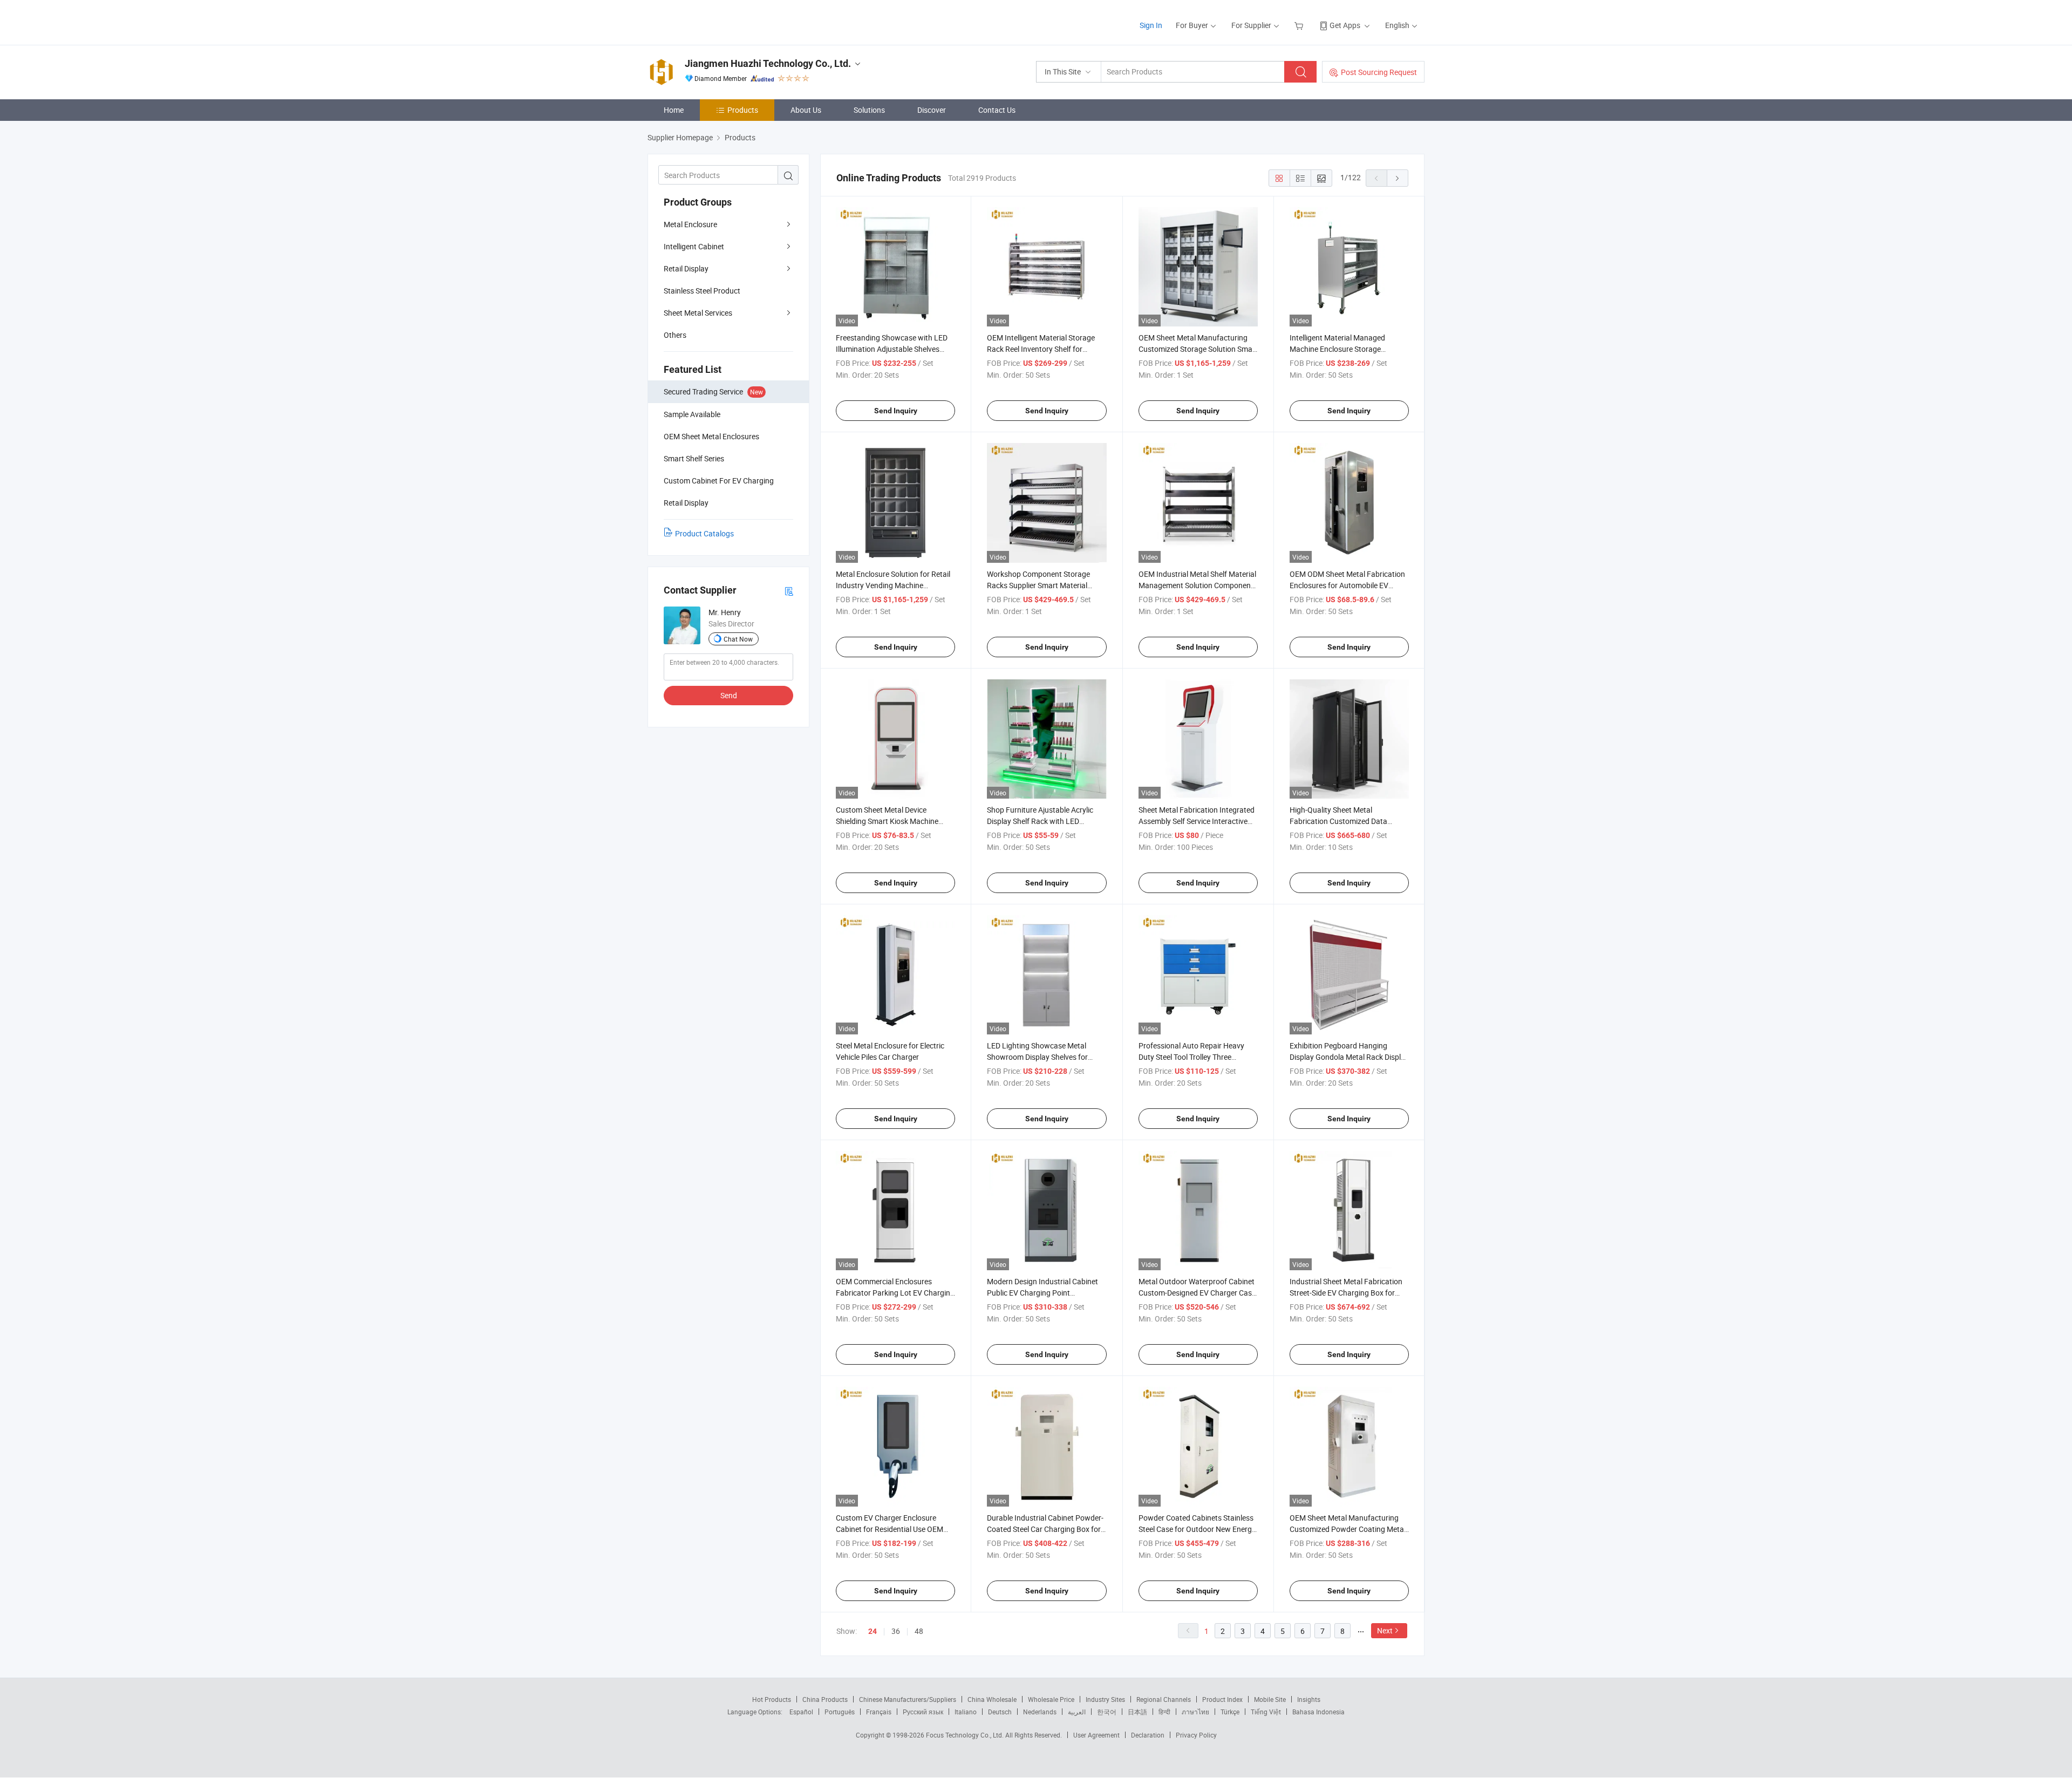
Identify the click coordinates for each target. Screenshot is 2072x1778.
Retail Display (686, 268)
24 (873, 1631)
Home (674, 110)
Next (1385, 1630)
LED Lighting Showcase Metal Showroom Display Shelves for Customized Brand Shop (1037, 1057)
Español (801, 1712)
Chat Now (738, 639)
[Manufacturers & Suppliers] (717, 21)
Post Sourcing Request (1379, 72)
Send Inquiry (896, 411)
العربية (1077, 1712)
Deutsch (1000, 1712)
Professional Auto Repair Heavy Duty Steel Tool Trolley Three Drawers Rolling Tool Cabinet (1191, 1057)
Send (729, 695)
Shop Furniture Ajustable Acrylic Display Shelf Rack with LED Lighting (1040, 821)
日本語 (1137, 1712)
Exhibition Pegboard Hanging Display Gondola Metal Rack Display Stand (1349, 1057)
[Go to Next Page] (1398, 178)
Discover (932, 110)
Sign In (1151, 25)
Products (743, 110)
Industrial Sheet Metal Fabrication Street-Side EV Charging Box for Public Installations (1346, 1293)
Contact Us (997, 110)
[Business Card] (789, 591)
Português (840, 1712)
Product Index (1222, 1699)
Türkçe (1230, 1712)
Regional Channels (1164, 1699)
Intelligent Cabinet (694, 246)
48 (919, 1631)
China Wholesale (992, 1699)
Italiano (966, 1712)
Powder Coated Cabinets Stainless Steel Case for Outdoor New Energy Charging (1197, 1529)
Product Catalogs (704, 533)
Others (675, 335)
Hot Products (772, 1699)
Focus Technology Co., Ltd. (966, 1735)
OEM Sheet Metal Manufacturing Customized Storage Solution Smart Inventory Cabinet (1198, 349)
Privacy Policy (1196, 1735)
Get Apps (1345, 25)
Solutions (869, 110)
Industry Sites (1105, 1699)
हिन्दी (1164, 1712)
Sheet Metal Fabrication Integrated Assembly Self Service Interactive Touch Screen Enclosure (1197, 821)
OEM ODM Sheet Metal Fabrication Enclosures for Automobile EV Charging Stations (1347, 585)
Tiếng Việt (1266, 1712)
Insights (1309, 1699)
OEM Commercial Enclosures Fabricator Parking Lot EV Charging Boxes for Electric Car (895, 1293)
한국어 (1107, 1712)
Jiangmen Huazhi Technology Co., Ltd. (768, 63)
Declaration (1148, 1735)
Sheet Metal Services (698, 313)
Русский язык (923, 1712)
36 (896, 1631)
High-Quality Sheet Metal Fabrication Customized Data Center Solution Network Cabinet (1344, 821)
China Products (825, 1699)
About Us (806, 110)
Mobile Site (1270, 1699)
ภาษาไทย (1195, 1712)
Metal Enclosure (690, 224)
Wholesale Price (1051, 1699)
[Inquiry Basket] (1300, 25)
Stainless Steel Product (702, 291)
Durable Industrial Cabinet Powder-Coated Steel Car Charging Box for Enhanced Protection (1045, 1529)
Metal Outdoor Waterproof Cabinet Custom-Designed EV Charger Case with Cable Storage (1197, 1293)
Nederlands (1040, 1712)
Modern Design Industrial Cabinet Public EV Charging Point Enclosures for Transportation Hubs (1047, 1293)
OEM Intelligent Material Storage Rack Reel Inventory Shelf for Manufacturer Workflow (1041, 349)
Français (879, 1712)
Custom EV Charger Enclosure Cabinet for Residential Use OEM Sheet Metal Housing (890, 1529)
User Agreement (1096, 1735)
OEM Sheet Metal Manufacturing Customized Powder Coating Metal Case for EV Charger (1348, 1529)
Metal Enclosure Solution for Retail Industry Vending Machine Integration (893, 585)
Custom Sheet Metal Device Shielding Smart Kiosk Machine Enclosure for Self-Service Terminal (893, 821)
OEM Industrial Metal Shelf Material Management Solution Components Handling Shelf (1198, 585)
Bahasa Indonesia (1318, 1712)
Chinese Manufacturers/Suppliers (908, 1699)
